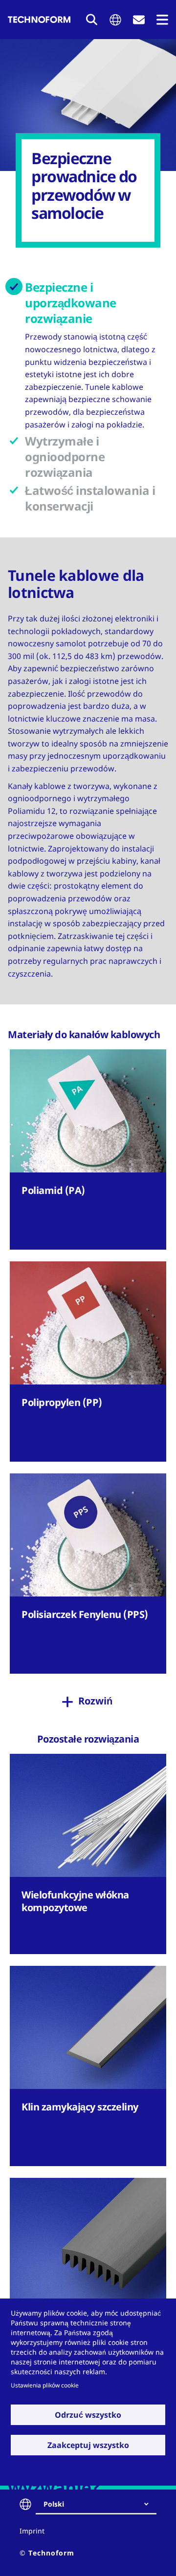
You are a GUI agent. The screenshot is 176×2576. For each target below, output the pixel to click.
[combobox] (100, 2504)
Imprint (32, 2531)
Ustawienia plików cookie (45, 2385)
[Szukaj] (92, 20)
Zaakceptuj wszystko (88, 2445)
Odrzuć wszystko (88, 2415)
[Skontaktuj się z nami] (139, 20)
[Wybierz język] (115, 20)
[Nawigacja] (162, 20)
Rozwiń (95, 1701)
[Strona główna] (39, 20)
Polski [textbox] (54, 2504)
